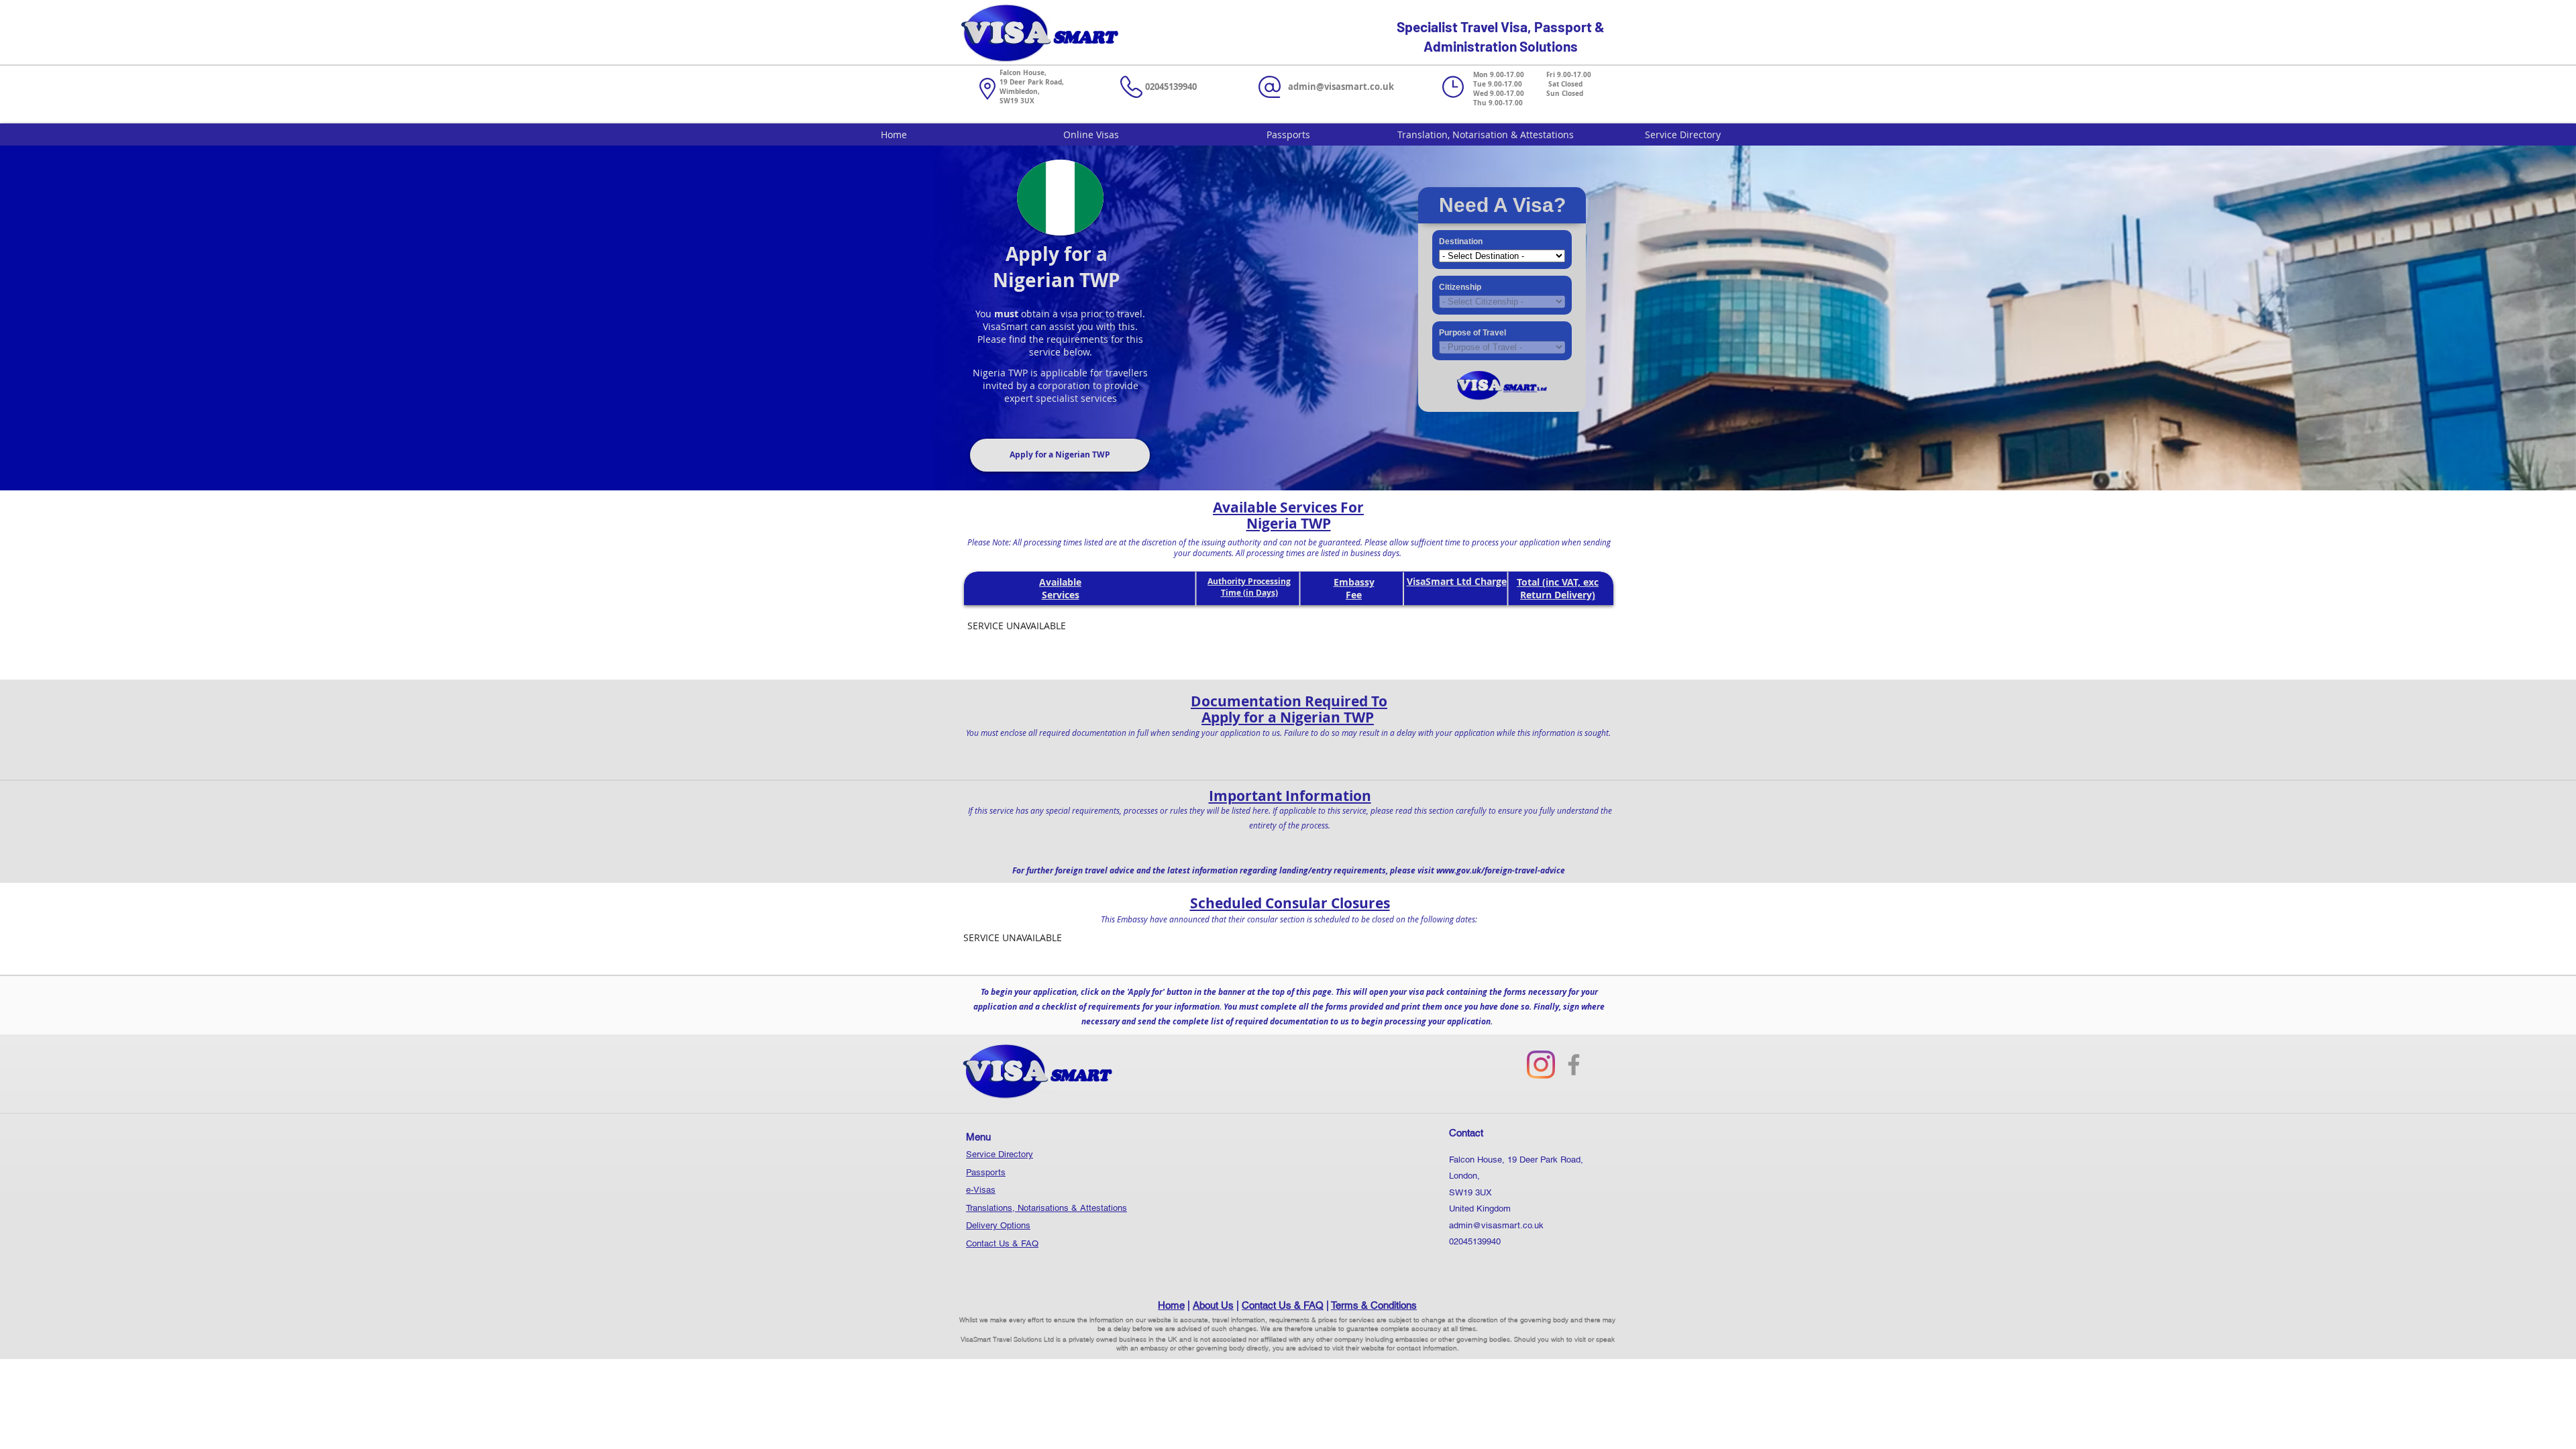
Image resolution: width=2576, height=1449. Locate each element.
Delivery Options (998, 1225)
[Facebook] (1574, 1065)
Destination (1461, 241)
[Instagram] (1541, 1065)
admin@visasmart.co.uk (1341, 87)
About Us (1213, 1305)
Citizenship (1460, 287)
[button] (1060, 455)
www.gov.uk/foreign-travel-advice (1501, 870)
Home (1171, 1305)
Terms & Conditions (1374, 1305)
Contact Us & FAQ (1002, 1243)
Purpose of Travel (1472, 333)
